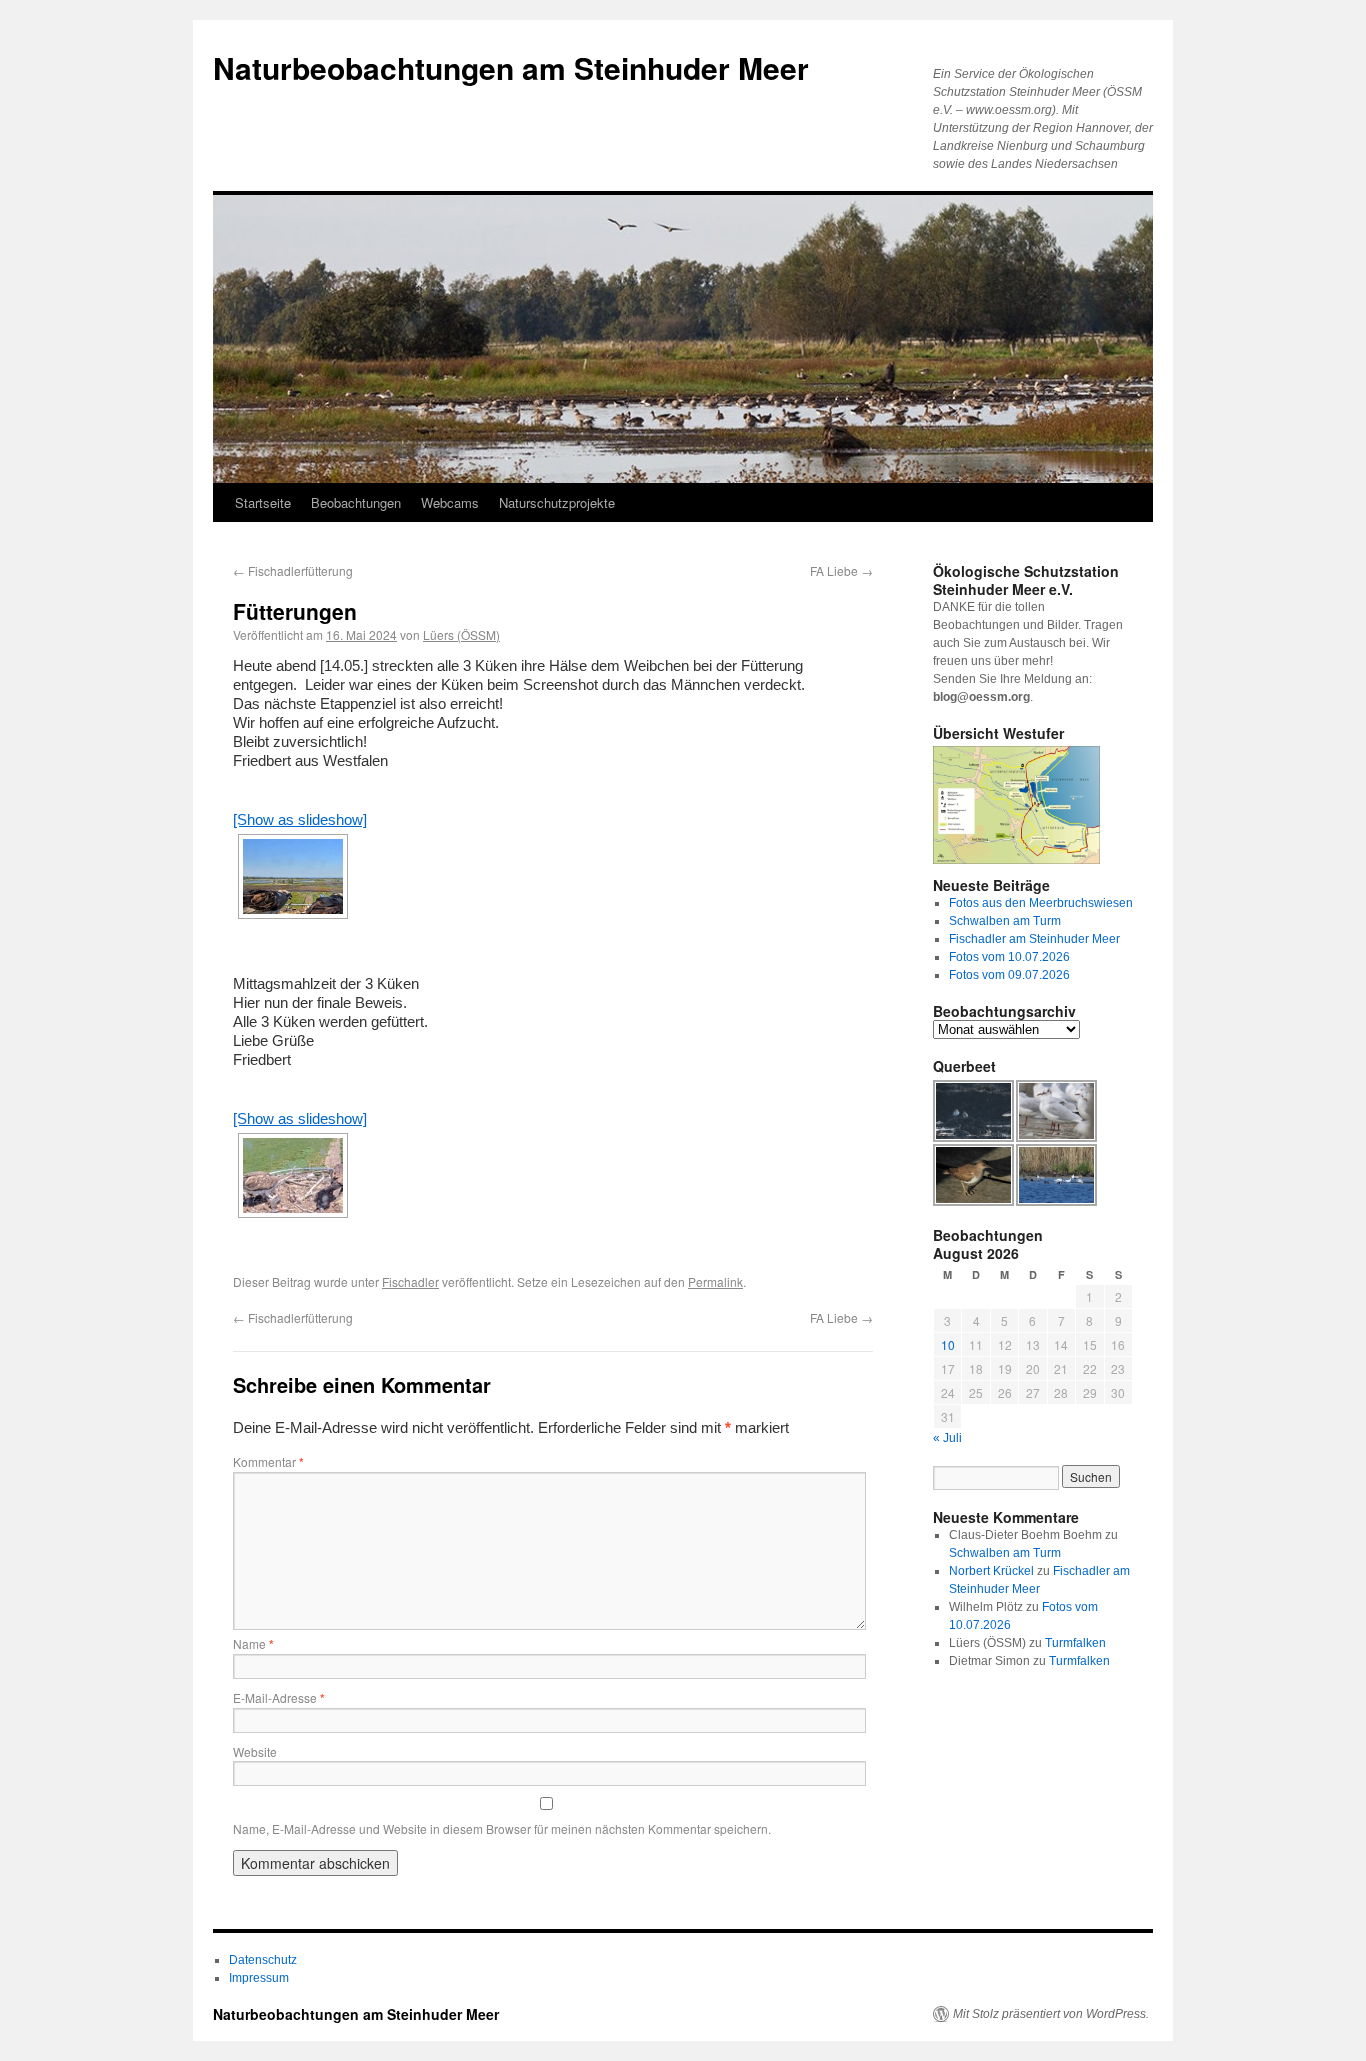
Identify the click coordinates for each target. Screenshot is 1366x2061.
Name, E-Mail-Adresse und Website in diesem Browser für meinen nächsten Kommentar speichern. (502, 1828)
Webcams (450, 502)
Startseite (263, 502)
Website (255, 1751)
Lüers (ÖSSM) (461, 634)
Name (253, 1643)
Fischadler (410, 1281)
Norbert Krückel (991, 1571)
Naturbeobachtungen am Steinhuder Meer (511, 67)
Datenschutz (263, 1960)
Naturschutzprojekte (557, 502)
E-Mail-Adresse (279, 1697)
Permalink (715, 1281)
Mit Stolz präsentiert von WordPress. (1051, 2014)
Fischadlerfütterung (293, 570)
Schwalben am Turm (1005, 921)
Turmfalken (1075, 1643)
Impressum (259, 1978)
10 (948, 1344)
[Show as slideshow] (300, 819)
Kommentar (268, 1461)
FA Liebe (841, 570)
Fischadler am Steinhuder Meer (1034, 939)
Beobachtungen (356, 502)
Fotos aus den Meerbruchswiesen (1041, 903)
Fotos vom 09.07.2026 (1009, 975)
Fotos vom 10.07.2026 (1009, 957)
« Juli (947, 1438)
